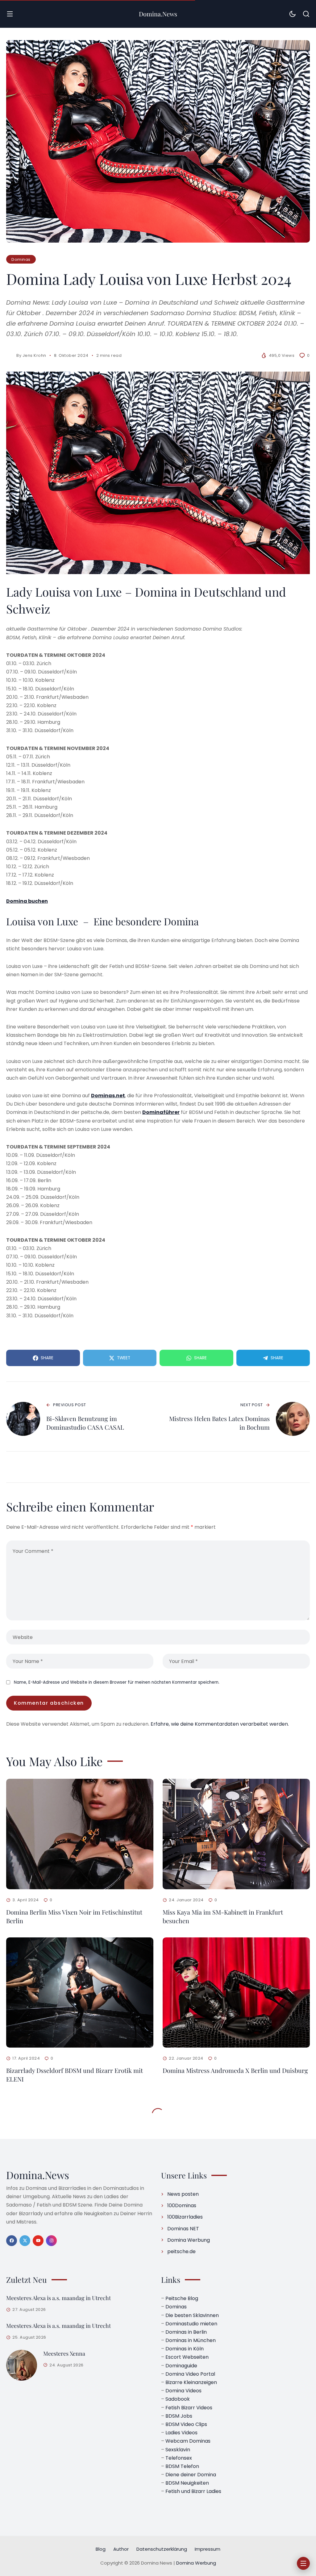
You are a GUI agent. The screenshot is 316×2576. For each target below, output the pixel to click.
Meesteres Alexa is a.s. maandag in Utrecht (58, 2298)
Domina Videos (183, 2391)
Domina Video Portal (190, 2374)
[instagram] (51, 2241)
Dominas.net (108, 1096)
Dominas (21, 259)
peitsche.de (181, 2251)
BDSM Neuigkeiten (187, 2483)
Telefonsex (179, 2458)
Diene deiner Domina (191, 2475)
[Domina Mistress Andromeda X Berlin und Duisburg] (236, 1993)
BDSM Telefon (182, 2466)
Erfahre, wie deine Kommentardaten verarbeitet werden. (220, 1724)
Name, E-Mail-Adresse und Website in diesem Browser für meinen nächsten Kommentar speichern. (117, 1682)
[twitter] (25, 2241)
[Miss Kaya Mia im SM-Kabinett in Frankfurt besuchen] (236, 1834)
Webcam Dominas (188, 2441)
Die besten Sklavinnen (192, 2315)
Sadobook (178, 2399)
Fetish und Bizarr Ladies (193, 2491)
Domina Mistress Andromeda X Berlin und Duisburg (235, 2070)
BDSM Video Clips (186, 2424)
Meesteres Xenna (64, 2353)
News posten (183, 2194)
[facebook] (12, 2241)
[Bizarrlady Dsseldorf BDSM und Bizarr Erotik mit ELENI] (80, 1993)
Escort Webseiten (187, 2357)
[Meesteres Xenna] (22, 2365)
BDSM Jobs (179, 2416)
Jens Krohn (34, 355)
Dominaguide (181, 2365)
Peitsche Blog (182, 2298)
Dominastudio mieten (191, 2324)
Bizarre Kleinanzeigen (191, 2382)
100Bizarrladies (185, 2217)
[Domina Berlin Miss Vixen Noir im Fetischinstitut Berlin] (80, 1834)
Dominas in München (191, 2340)
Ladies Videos (181, 2433)
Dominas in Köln (185, 2349)
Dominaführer (161, 1112)
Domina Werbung (189, 2240)
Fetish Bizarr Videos (189, 2407)
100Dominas (182, 2205)
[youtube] (38, 2241)
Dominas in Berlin (186, 2332)
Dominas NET (183, 2228)
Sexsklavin (178, 2449)
